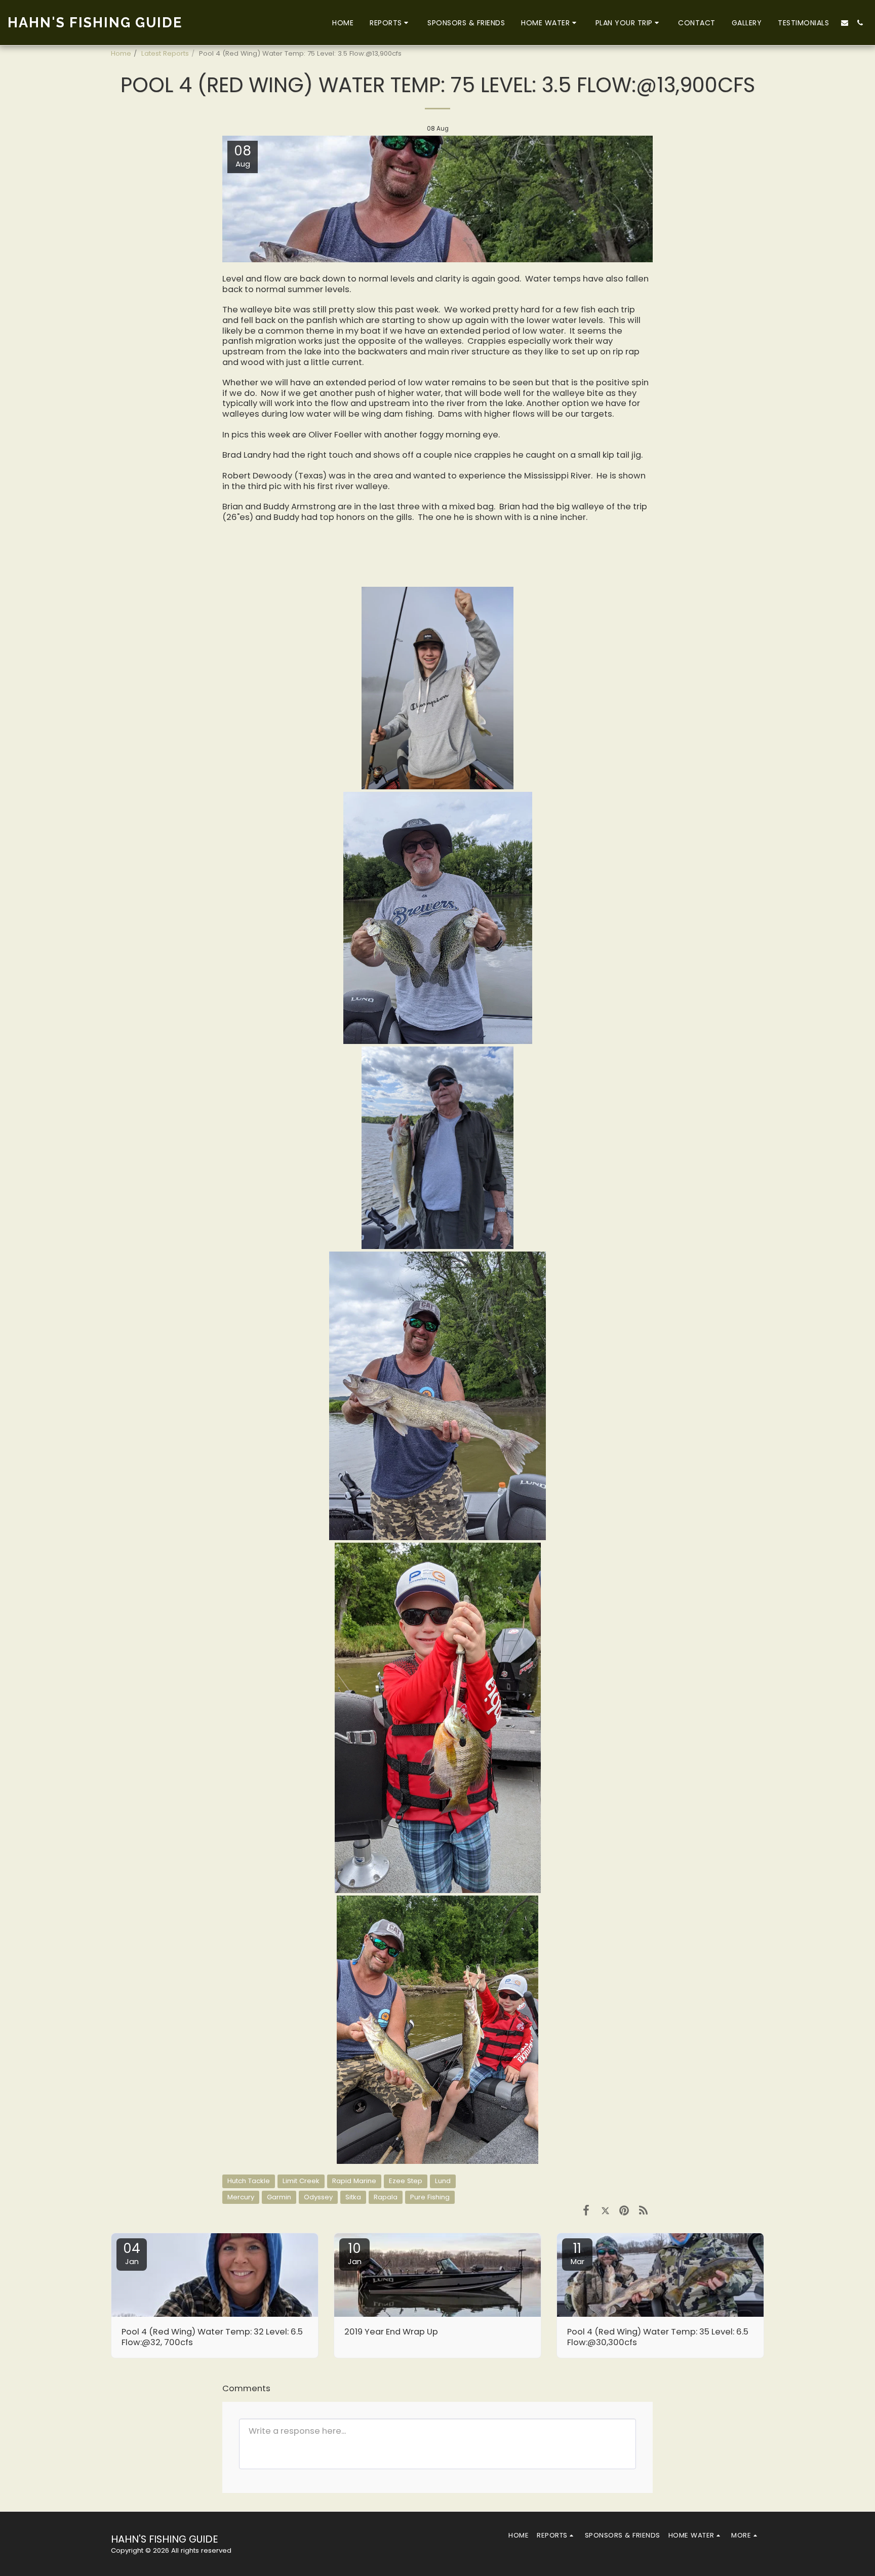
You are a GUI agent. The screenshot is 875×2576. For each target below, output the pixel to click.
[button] (390, 23)
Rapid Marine (354, 2181)
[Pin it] (624, 2210)
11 (578, 2253)
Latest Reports (165, 53)
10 (355, 2253)
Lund (443, 2181)
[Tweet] (605, 2210)
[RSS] (643, 2210)
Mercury (241, 2197)
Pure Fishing (430, 2197)
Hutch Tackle (249, 2181)
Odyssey (318, 2197)
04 (132, 2253)
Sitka (353, 2197)
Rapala (386, 2197)
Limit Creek (301, 2181)
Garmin (279, 2197)
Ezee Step (406, 2181)
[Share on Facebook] (586, 2210)
